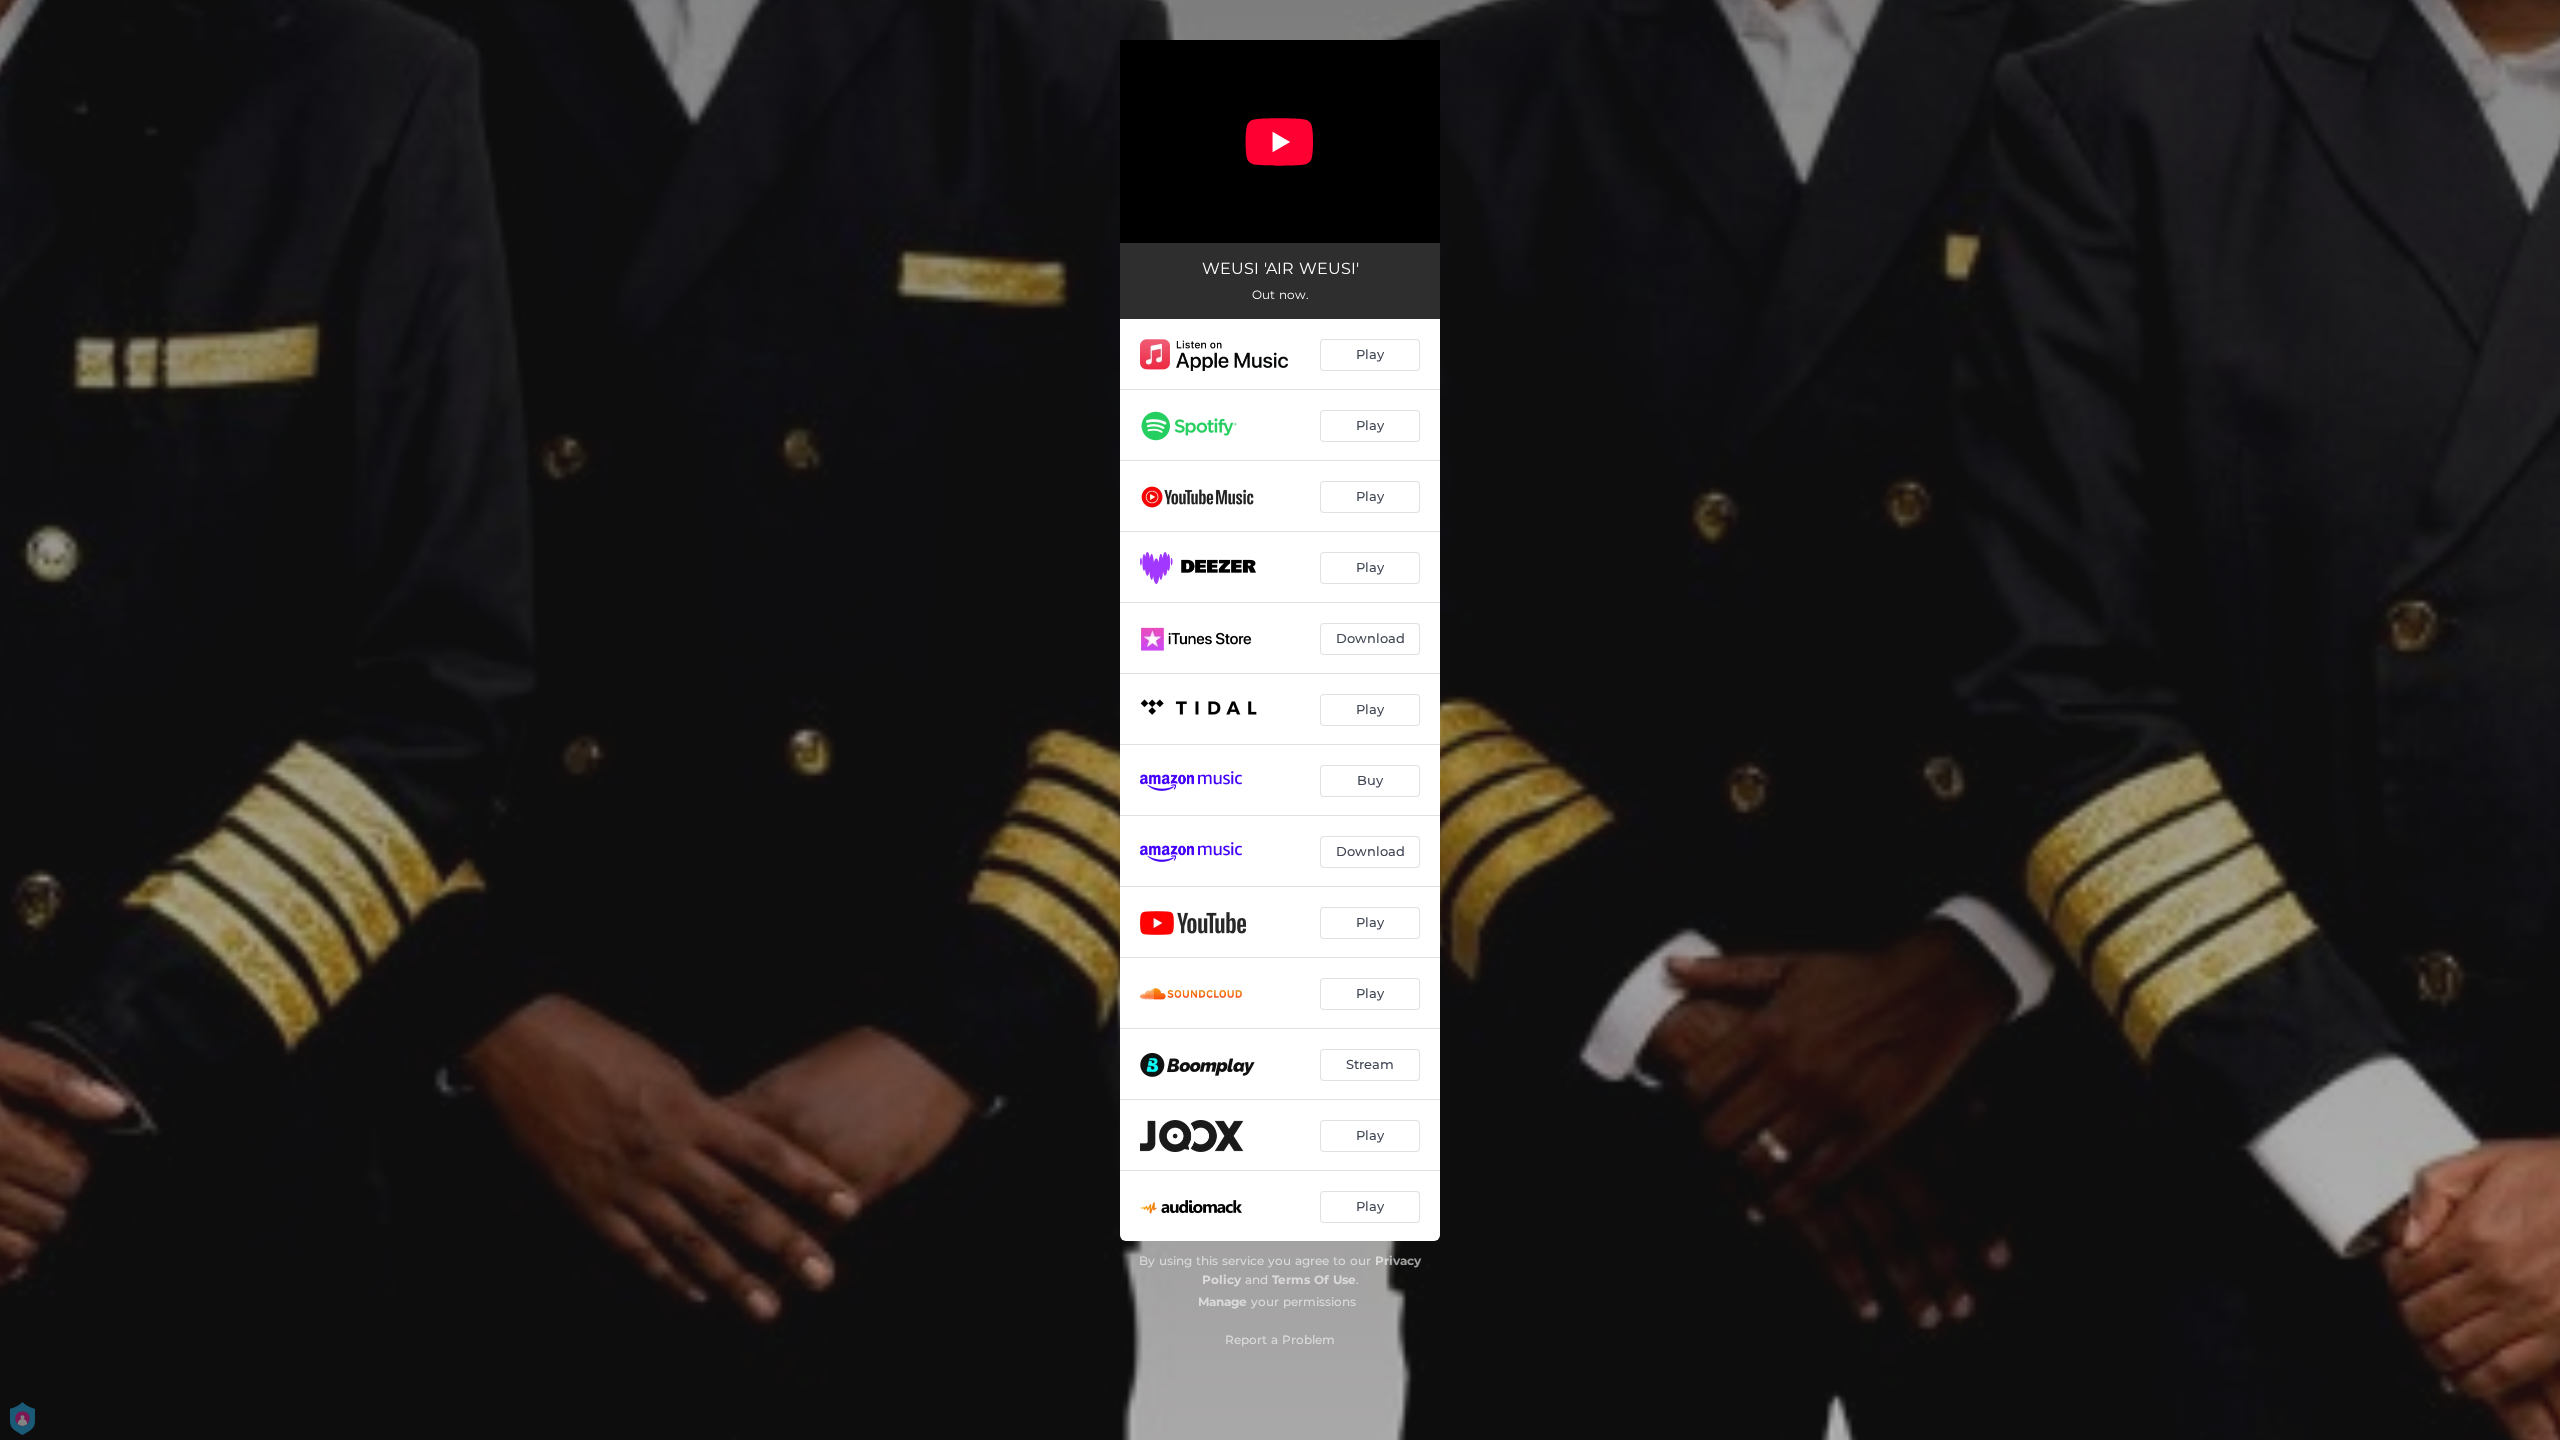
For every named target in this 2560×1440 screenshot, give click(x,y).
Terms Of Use (1314, 1279)
